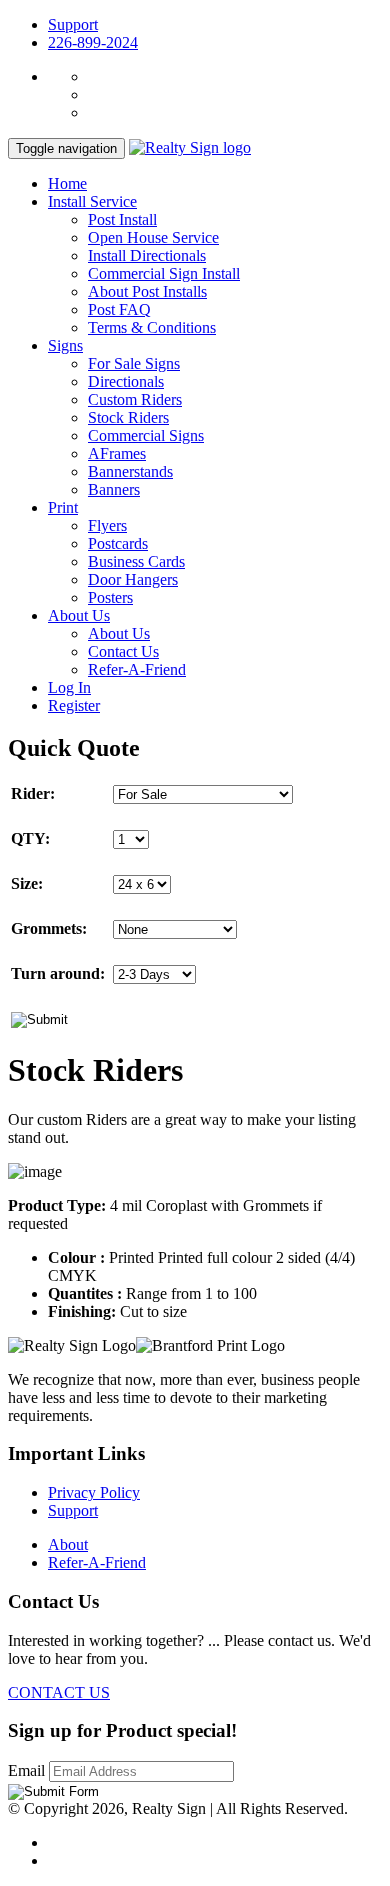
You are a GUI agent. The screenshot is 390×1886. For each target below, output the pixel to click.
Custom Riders (135, 399)
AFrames (117, 453)
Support (73, 24)
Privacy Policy (94, 1492)
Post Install (122, 219)
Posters (110, 597)
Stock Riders (128, 417)
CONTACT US (59, 1692)
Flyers (107, 525)
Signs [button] (65, 345)
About (68, 1544)
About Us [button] (79, 615)
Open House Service (153, 237)
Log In (69, 687)
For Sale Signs (134, 363)
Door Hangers (133, 579)
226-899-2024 (93, 42)
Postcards (118, 543)
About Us (119, 633)
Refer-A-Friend (137, 669)
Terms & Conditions (152, 327)
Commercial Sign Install (164, 273)
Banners (114, 489)
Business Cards (136, 561)
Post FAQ (119, 309)
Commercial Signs (146, 435)
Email (28, 1770)
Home (67, 183)
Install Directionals (147, 255)
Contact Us (123, 651)
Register (74, 705)
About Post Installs (147, 291)
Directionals (126, 381)
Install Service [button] (92, 201)
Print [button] (63, 507)
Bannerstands (130, 471)
